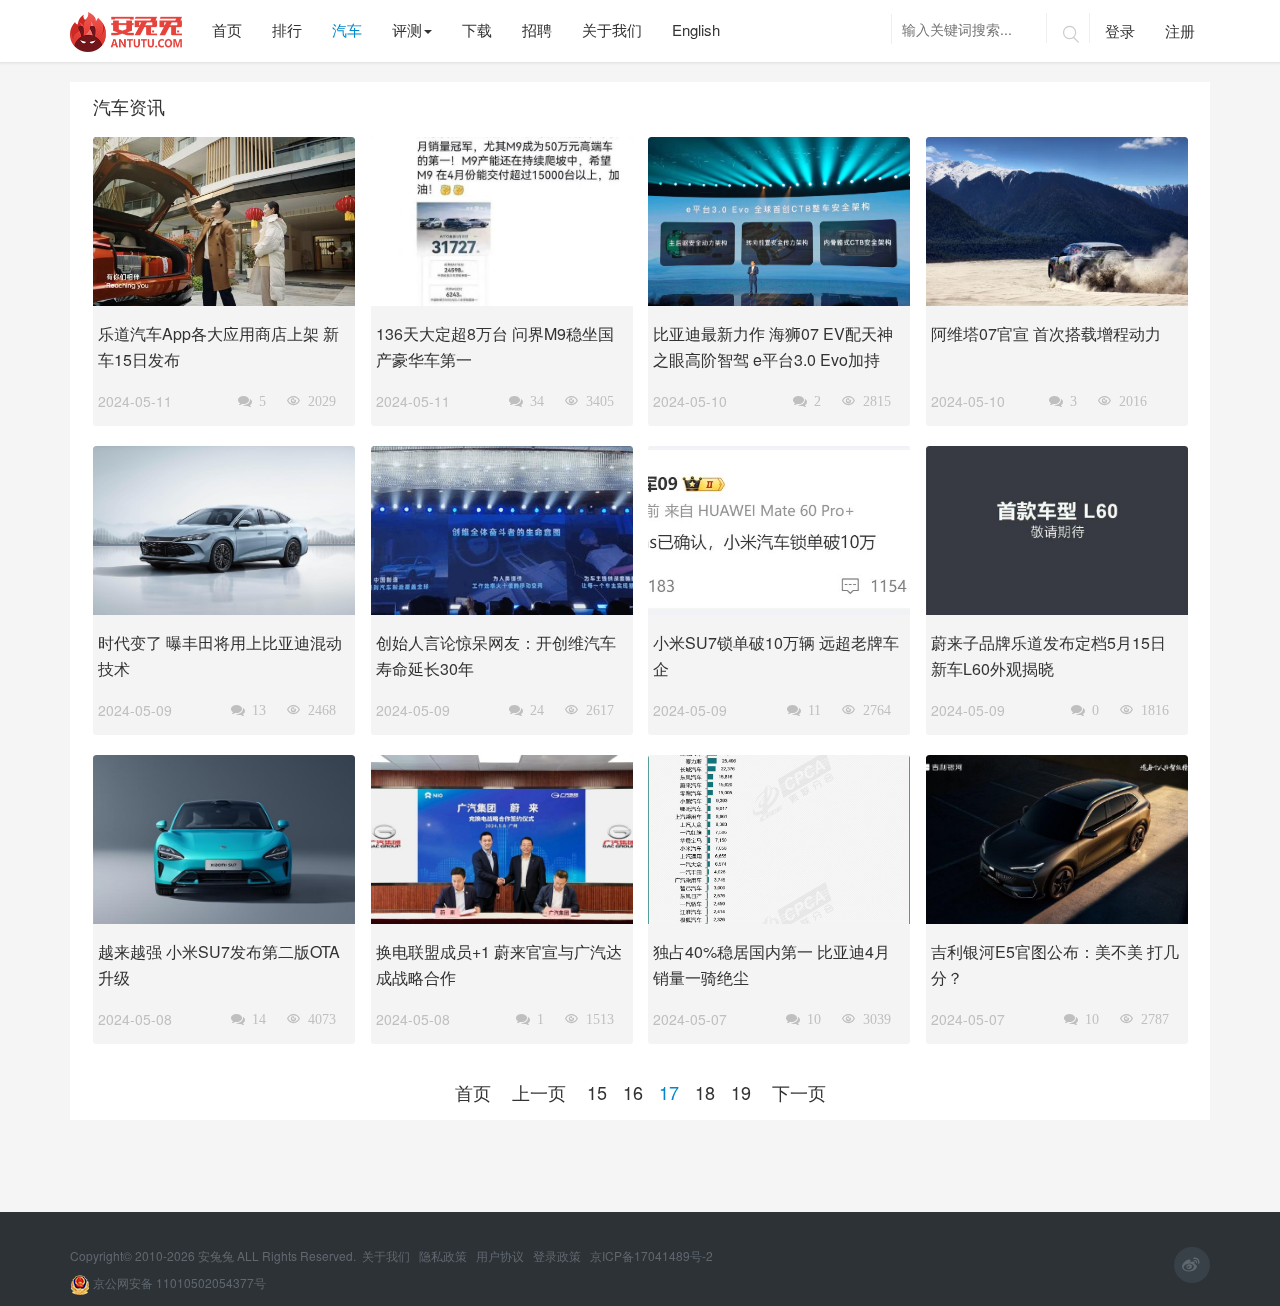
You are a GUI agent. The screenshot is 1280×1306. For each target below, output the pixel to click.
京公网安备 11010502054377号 (178, 1282)
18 (705, 1092)
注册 (1180, 30)
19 (741, 1092)
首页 (473, 1092)
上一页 (539, 1092)
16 (633, 1092)
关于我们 (387, 1255)
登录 (1120, 30)
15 (597, 1092)
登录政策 (558, 1255)
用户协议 (501, 1255)
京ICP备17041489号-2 (651, 1255)
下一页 (799, 1092)
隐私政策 (444, 1255)
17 (669, 1092)
